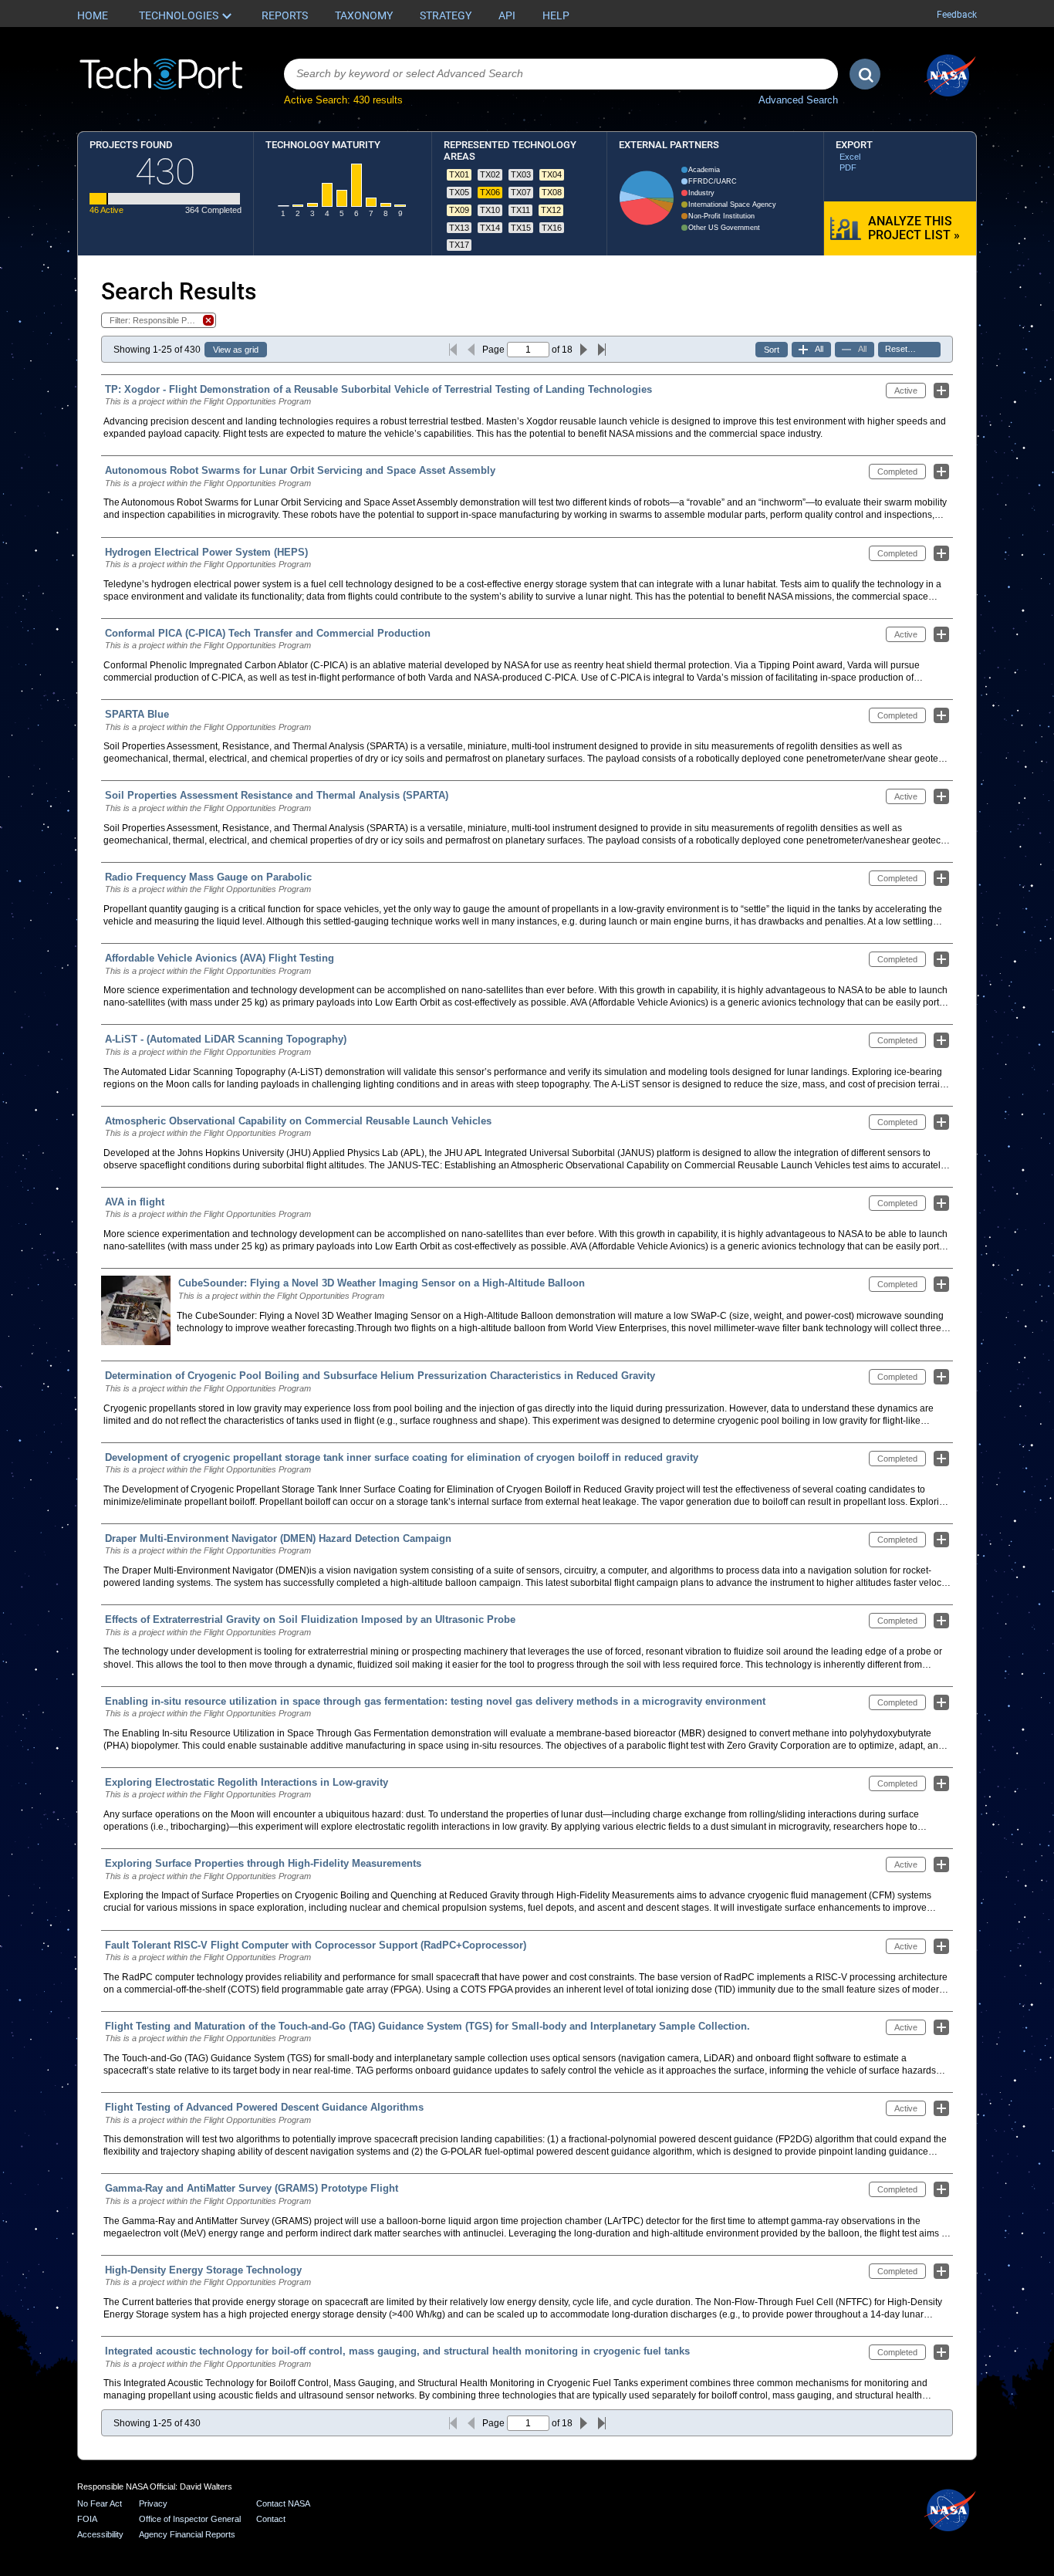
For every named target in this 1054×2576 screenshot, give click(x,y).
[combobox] (561, 74)
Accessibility (100, 2534)
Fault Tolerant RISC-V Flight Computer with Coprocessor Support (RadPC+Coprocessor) (316, 1945)
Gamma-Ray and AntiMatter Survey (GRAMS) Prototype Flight (252, 2188)
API (507, 15)
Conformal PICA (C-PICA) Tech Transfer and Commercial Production (268, 633)
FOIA (87, 2519)
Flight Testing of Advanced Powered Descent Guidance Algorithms (264, 2107)
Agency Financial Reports (187, 2534)
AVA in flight (135, 1202)
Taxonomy (364, 15)
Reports (285, 15)
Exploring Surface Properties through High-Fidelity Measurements (263, 1863)
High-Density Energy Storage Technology (203, 2270)
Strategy (446, 15)
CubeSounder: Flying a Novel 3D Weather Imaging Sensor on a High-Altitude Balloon (382, 1283)
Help (556, 15)
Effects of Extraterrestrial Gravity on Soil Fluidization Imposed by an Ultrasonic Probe (310, 1619)
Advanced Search (798, 100)
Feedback (957, 15)
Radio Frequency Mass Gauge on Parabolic (208, 877)
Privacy (153, 2503)
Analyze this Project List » (914, 228)
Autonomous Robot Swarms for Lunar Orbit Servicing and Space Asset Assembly (300, 470)
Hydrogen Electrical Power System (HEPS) (206, 552)
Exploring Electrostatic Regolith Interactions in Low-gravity (247, 1782)
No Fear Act (100, 2503)
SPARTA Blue (137, 714)
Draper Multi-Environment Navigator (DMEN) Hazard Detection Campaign (278, 1538)
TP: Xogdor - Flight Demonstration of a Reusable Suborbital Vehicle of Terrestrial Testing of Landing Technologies (378, 389)
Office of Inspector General (190, 2519)
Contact (271, 2519)
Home (93, 15)
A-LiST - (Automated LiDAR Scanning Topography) (226, 1039)
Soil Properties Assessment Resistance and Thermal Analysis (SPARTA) (277, 795)
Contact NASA (283, 2503)
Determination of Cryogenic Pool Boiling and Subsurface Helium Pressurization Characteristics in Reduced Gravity (380, 1376)
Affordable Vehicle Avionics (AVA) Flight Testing (220, 958)
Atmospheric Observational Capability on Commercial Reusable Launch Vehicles (298, 1121)
